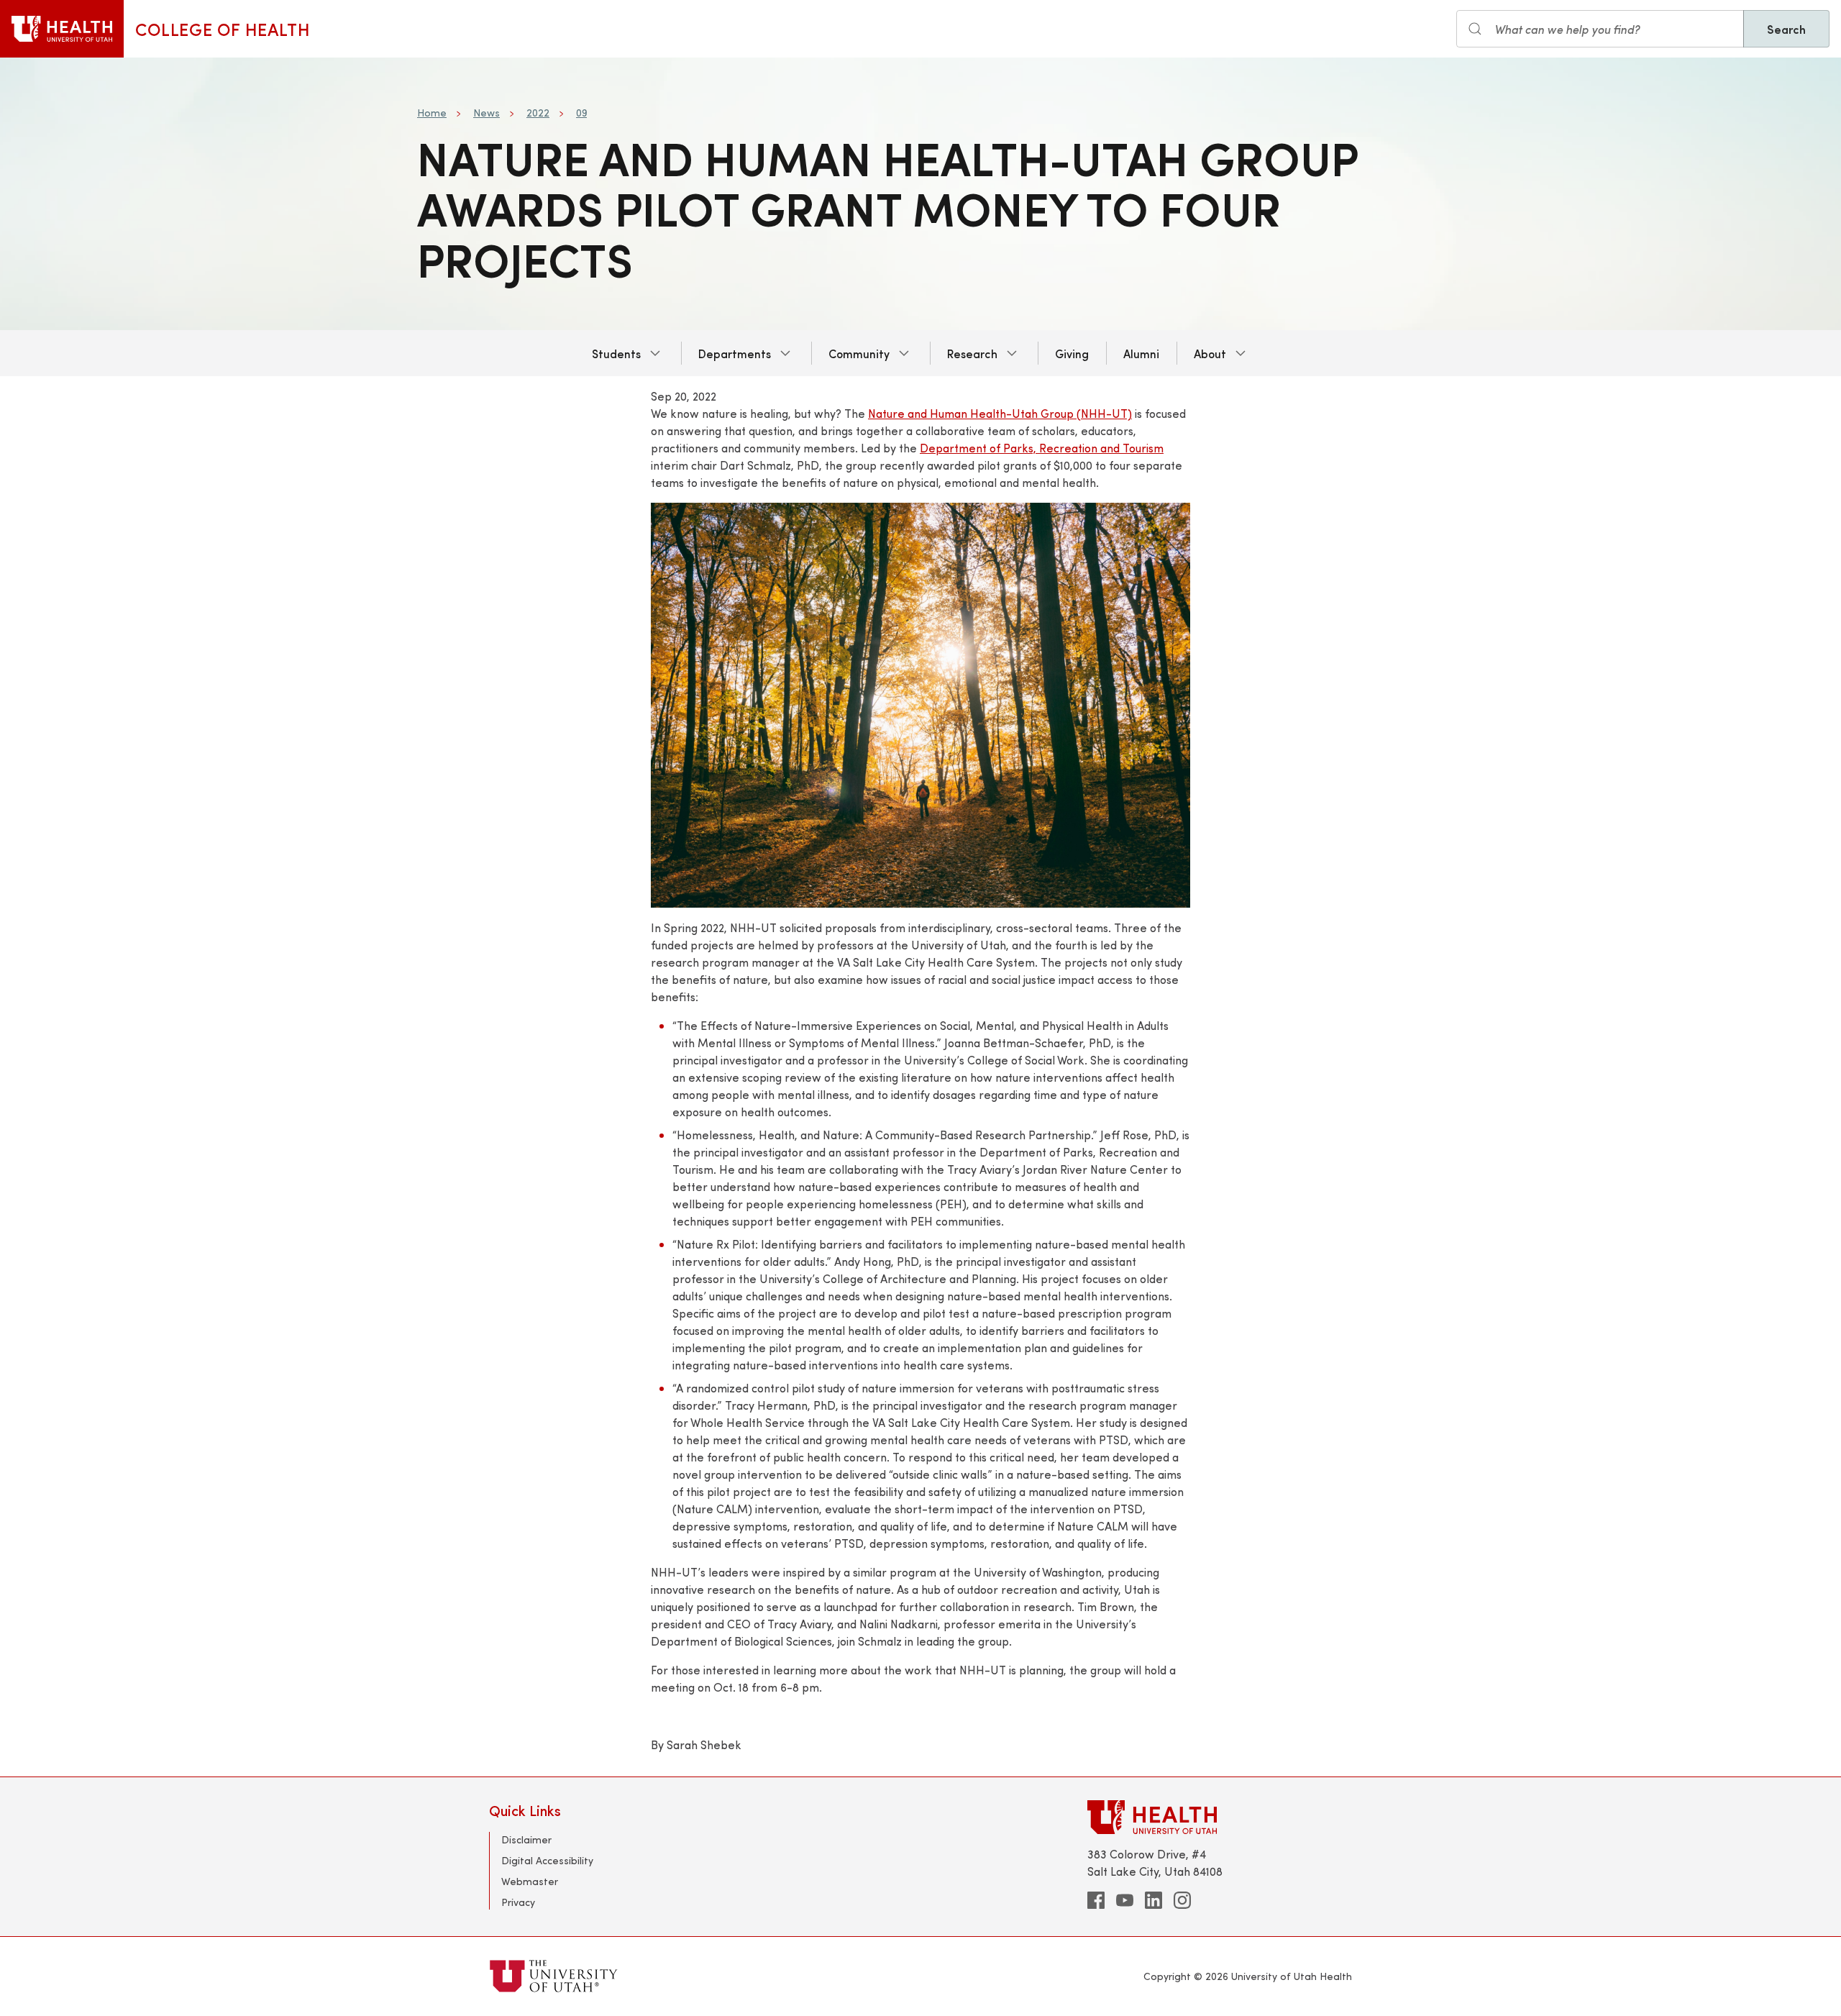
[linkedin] (1154, 1900)
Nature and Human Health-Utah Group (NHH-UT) (1000, 413)
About (1210, 353)
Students (616, 353)
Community (859, 353)
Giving (1072, 353)
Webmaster (530, 1881)
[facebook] (1096, 1900)
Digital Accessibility (547, 1860)
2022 (538, 113)
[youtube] (1125, 1900)
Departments (735, 353)
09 (581, 113)
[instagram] (1182, 1900)
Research (972, 353)
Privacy (518, 1902)
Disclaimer (526, 1839)
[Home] (62, 29)
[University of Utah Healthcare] (1220, 1817)
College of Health (223, 29)
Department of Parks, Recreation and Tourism (1042, 448)
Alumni (1141, 353)
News (486, 113)
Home (432, 113)
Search (1786, 29)
